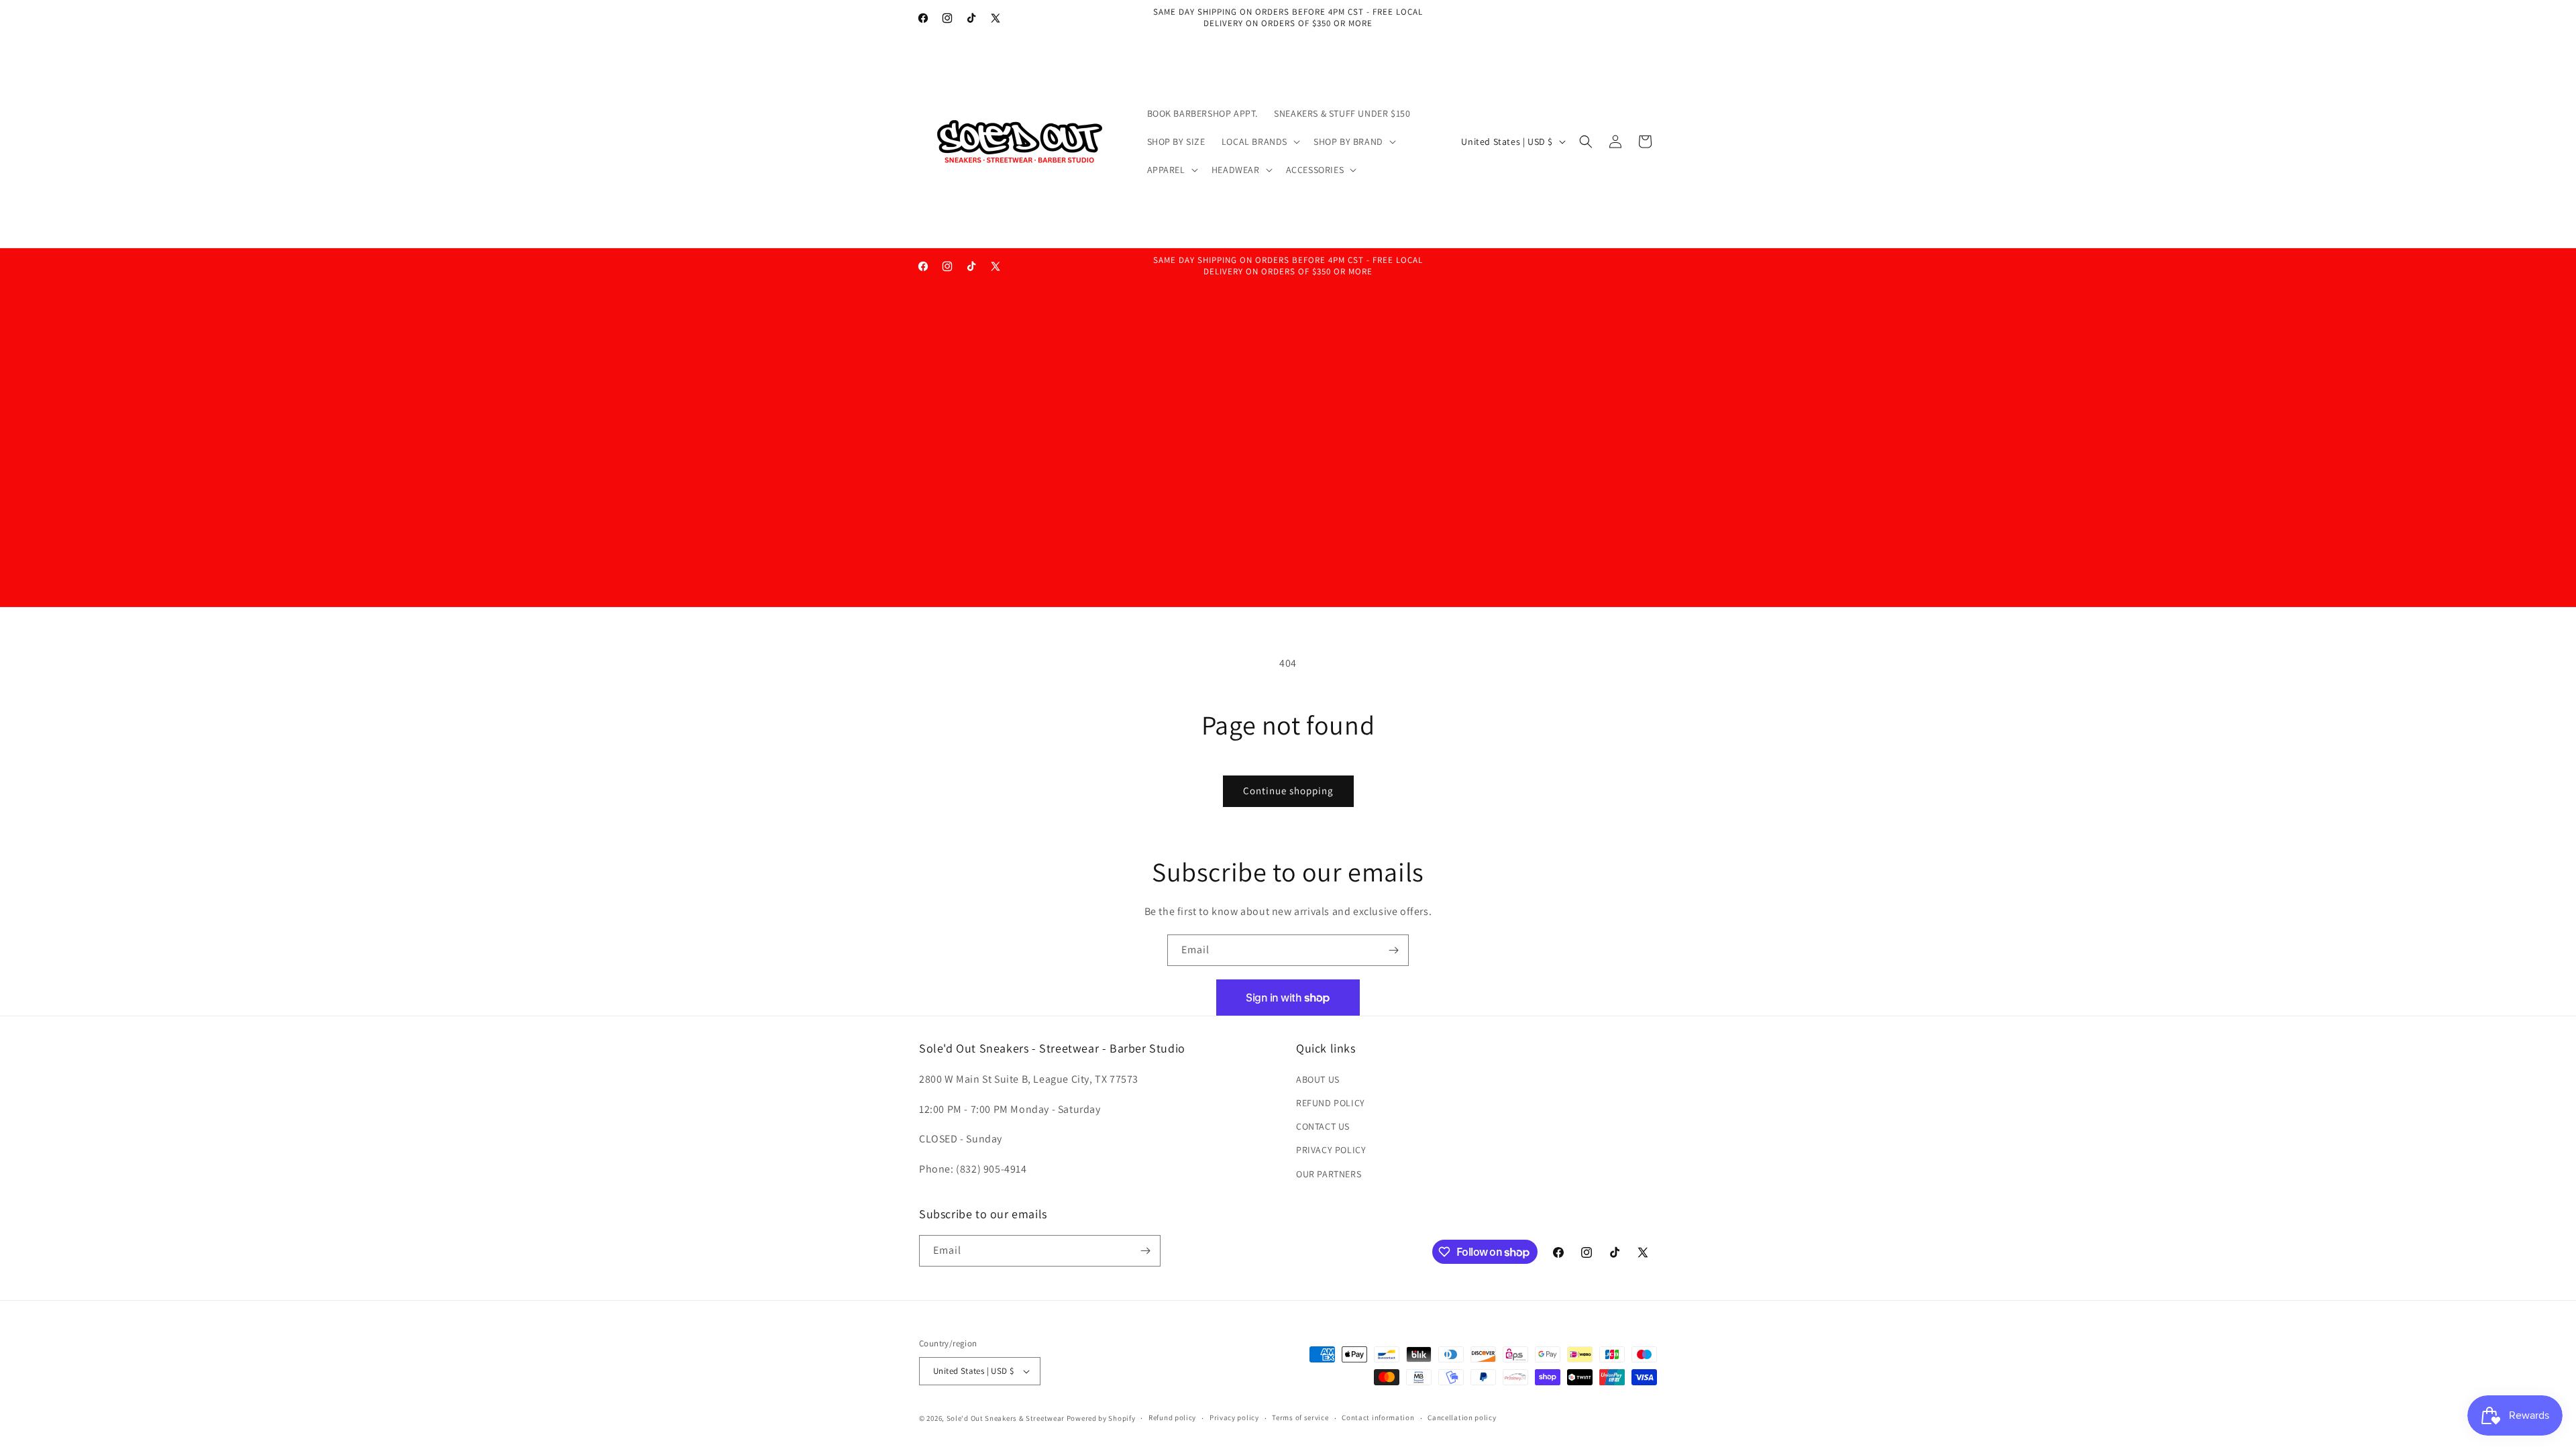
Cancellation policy (1462, 1417)
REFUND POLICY (1331, 1103)
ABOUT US (1318, 1079)
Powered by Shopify (1101, 1418)
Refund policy (1172, 1417)
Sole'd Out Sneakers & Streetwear (1006, 1418)
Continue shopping (1288, 791)
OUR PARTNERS (1329, 1174)
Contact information (1378, 1417)
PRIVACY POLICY (1331, 1150)
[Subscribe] (1393, 950)
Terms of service (1300, 1417)
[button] (1259, 142)
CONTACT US (1323, 1126)
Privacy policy (1234, 1417)
